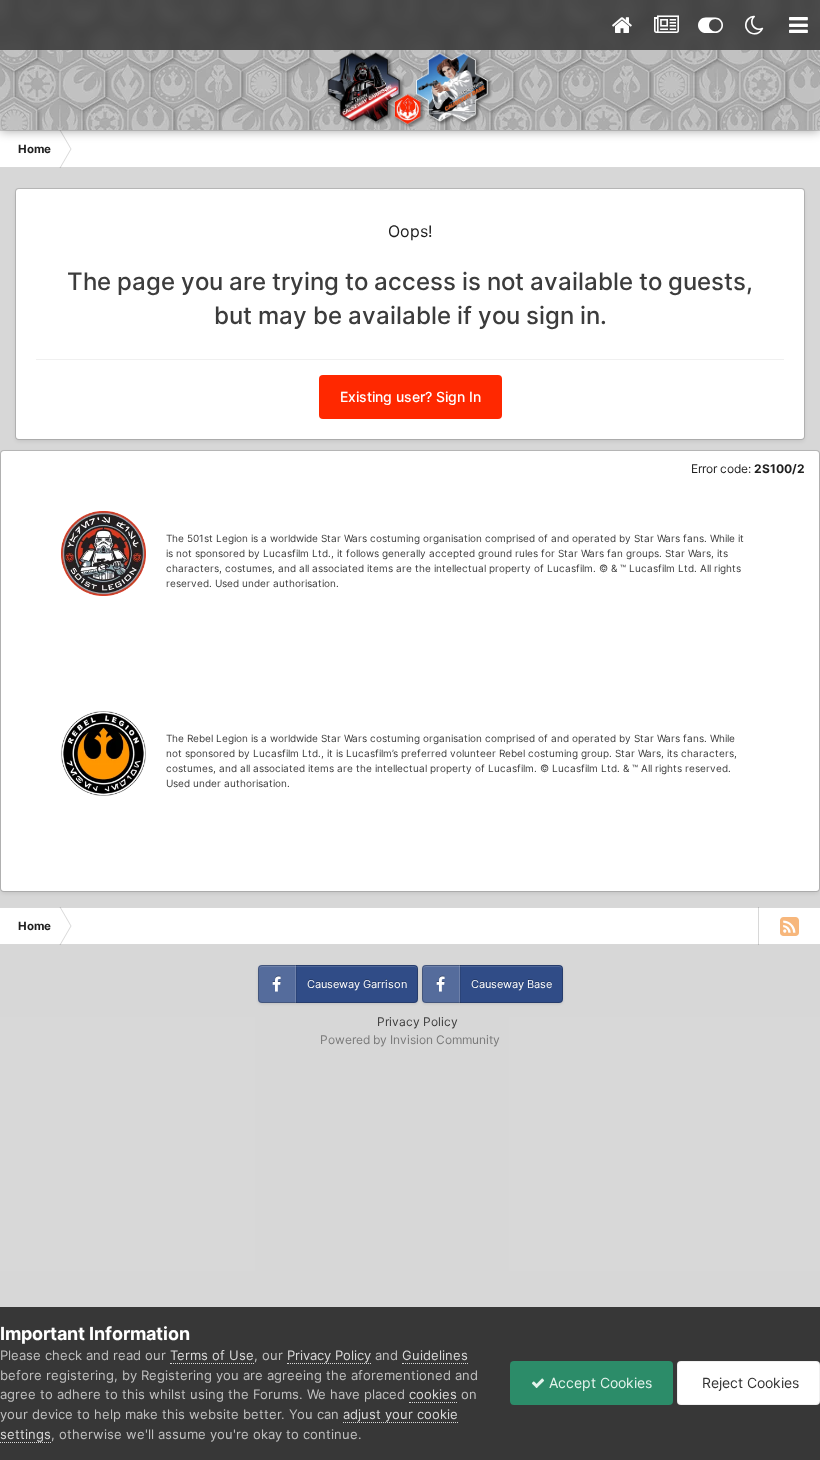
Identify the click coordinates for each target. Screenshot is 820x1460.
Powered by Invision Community (410, 1039)
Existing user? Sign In (410, 396)
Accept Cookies (598, 1382)
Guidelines (435, 1355)
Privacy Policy (417, 1021)
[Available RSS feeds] (789, 926)
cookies (433, 1394)
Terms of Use (212, 1355)
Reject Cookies (748, 1382)
